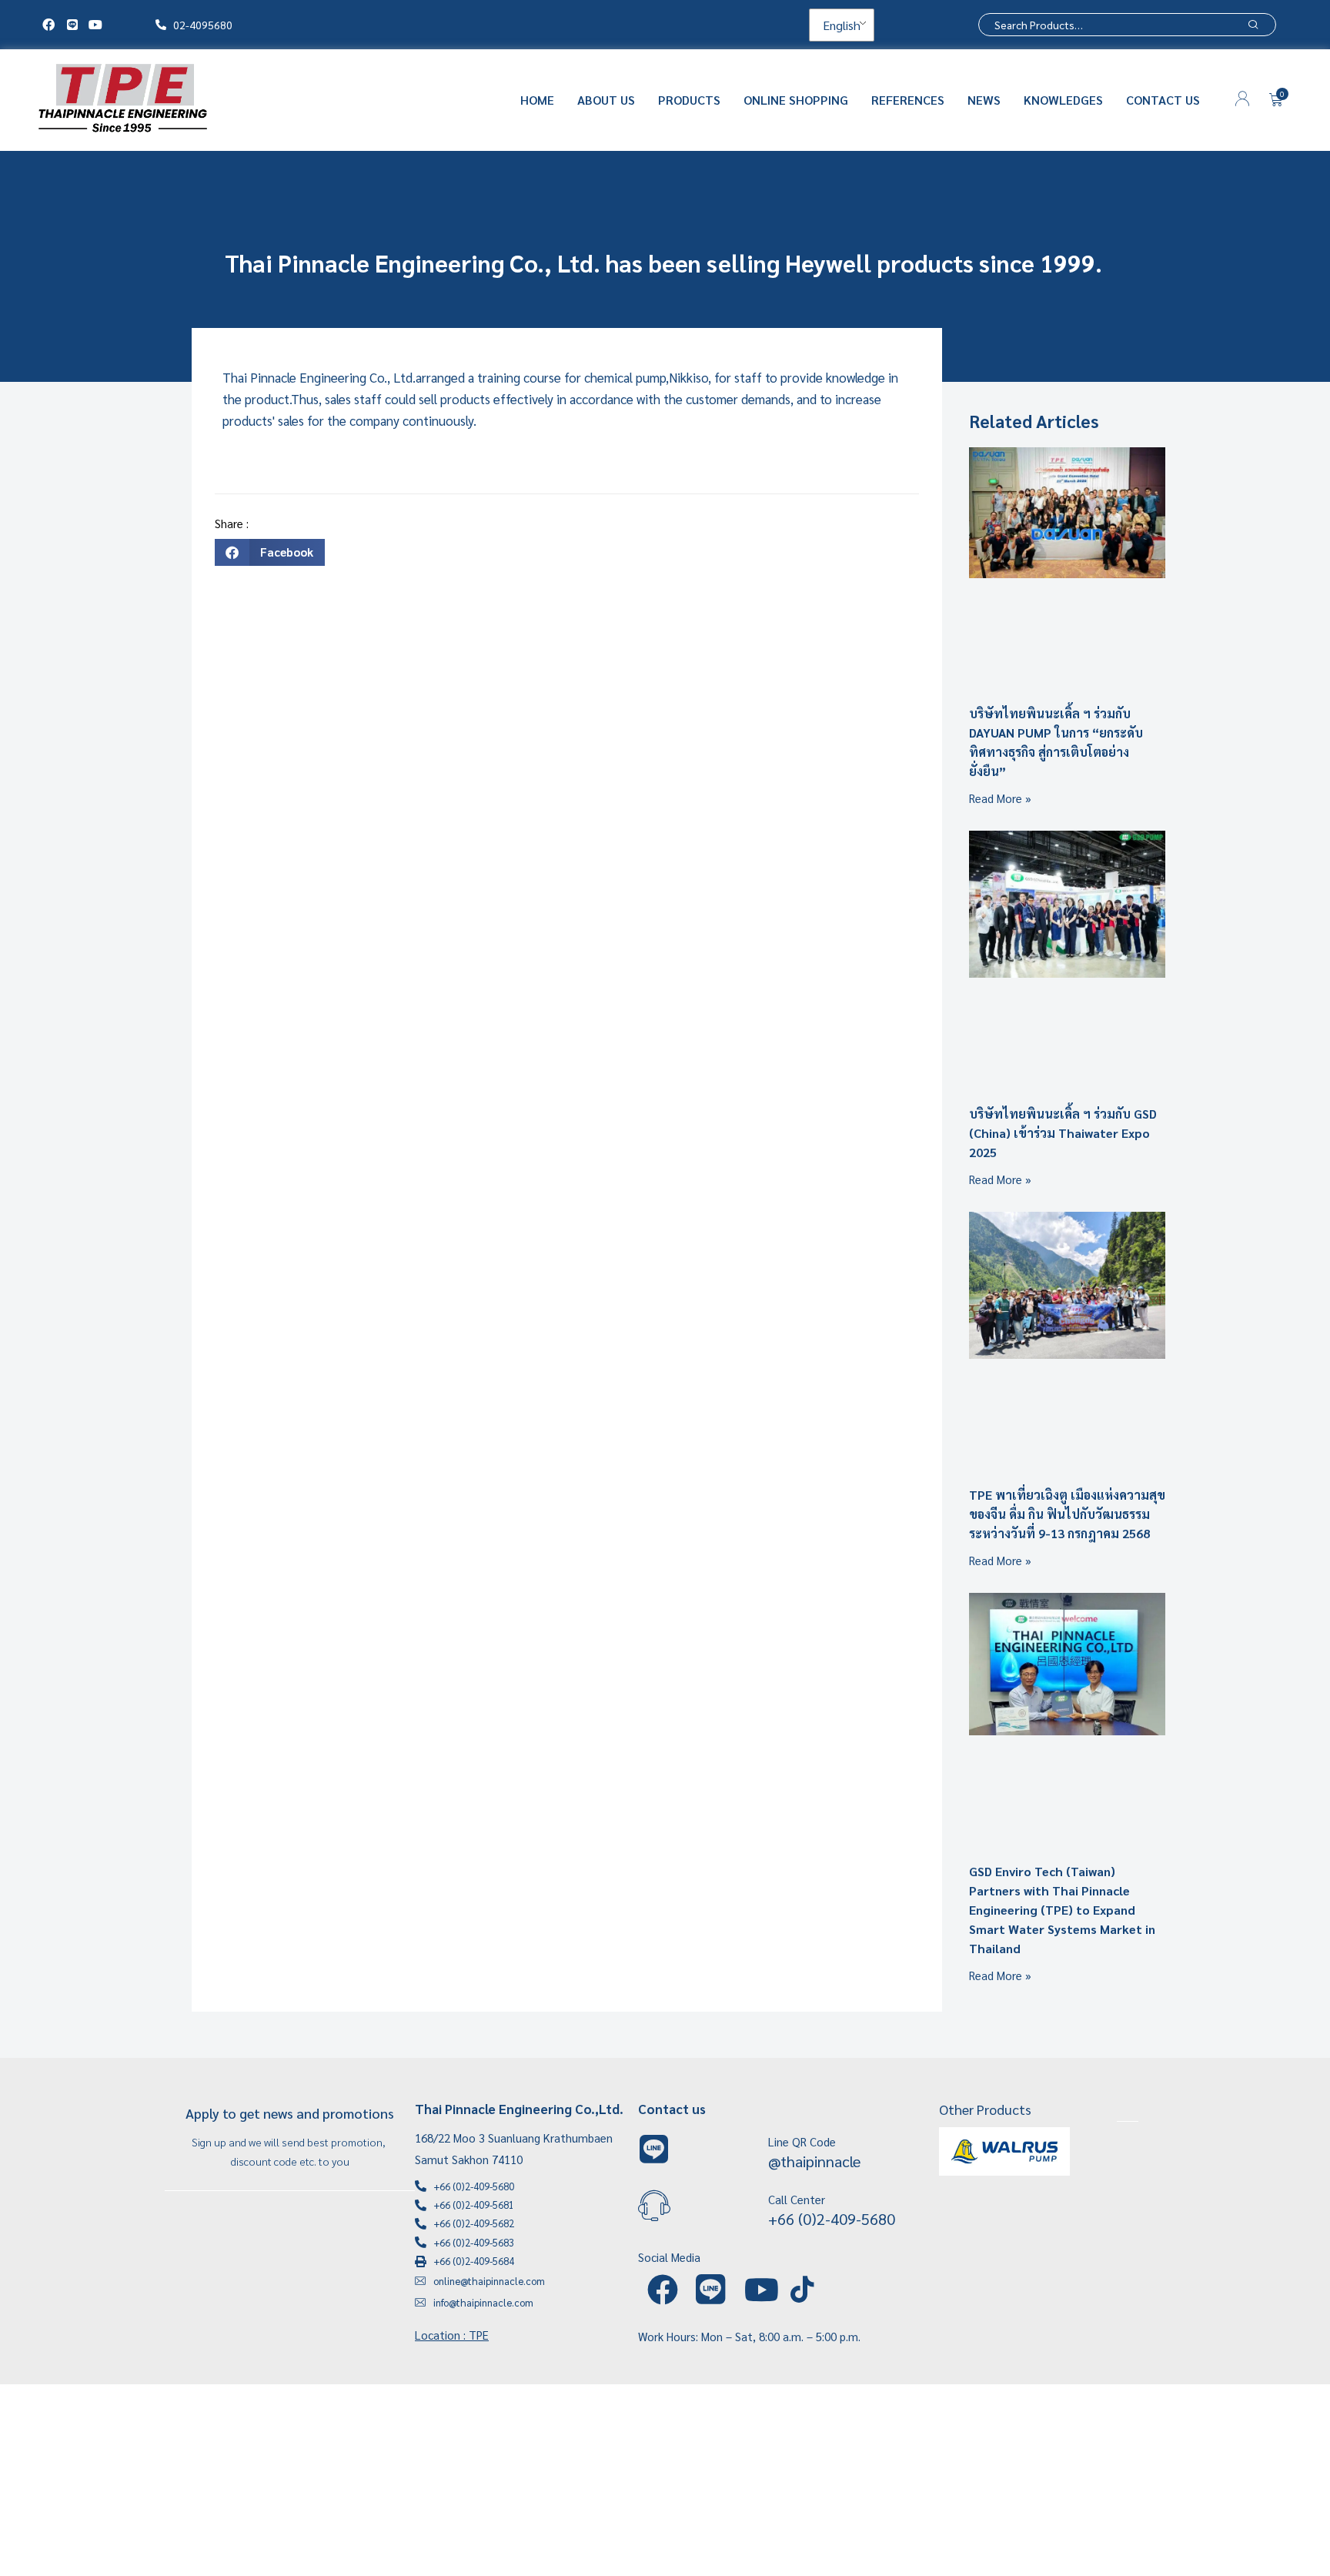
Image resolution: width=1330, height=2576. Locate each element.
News (984, 100)
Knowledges (1063, 100)
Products (689, 100)
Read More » (1000, 798)
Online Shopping (796, 100)
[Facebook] (48, 25)
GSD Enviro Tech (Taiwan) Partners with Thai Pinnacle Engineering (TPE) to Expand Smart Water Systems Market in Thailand (1062, 1910)
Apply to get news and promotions (290, 2113)
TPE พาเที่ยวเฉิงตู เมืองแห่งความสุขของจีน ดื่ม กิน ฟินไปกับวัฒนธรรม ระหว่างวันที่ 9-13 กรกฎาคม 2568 (1067, 1514)
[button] (270, 552)
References (908, 100)
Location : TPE (452, 2335)
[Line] (72, 25)
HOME (537, 100)
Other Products (985, 2109)
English (840, 25)
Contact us (1163, 100)
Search (1253, 25)
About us (606, 100)
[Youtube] (95, 25)
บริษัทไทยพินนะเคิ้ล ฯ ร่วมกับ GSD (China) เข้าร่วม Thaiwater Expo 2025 (1063, 1133)
